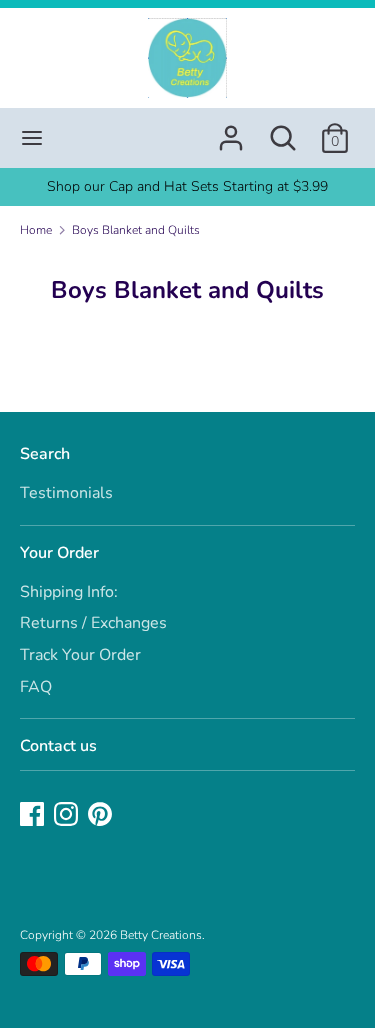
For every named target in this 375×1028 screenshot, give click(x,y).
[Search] (283, 130)
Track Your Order (80, 655)
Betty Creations (161, 935)
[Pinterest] (102, 816)
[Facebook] (34, 816)
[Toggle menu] (32, 138)
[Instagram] (68, 816)
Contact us (58, 746)
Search (45, 454)
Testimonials (66, 493)
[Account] (231, 130)
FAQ (36, 687)
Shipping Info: (69, 592)
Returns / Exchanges (93, 623)
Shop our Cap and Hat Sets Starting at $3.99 (187, 186)
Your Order (59, 553)
